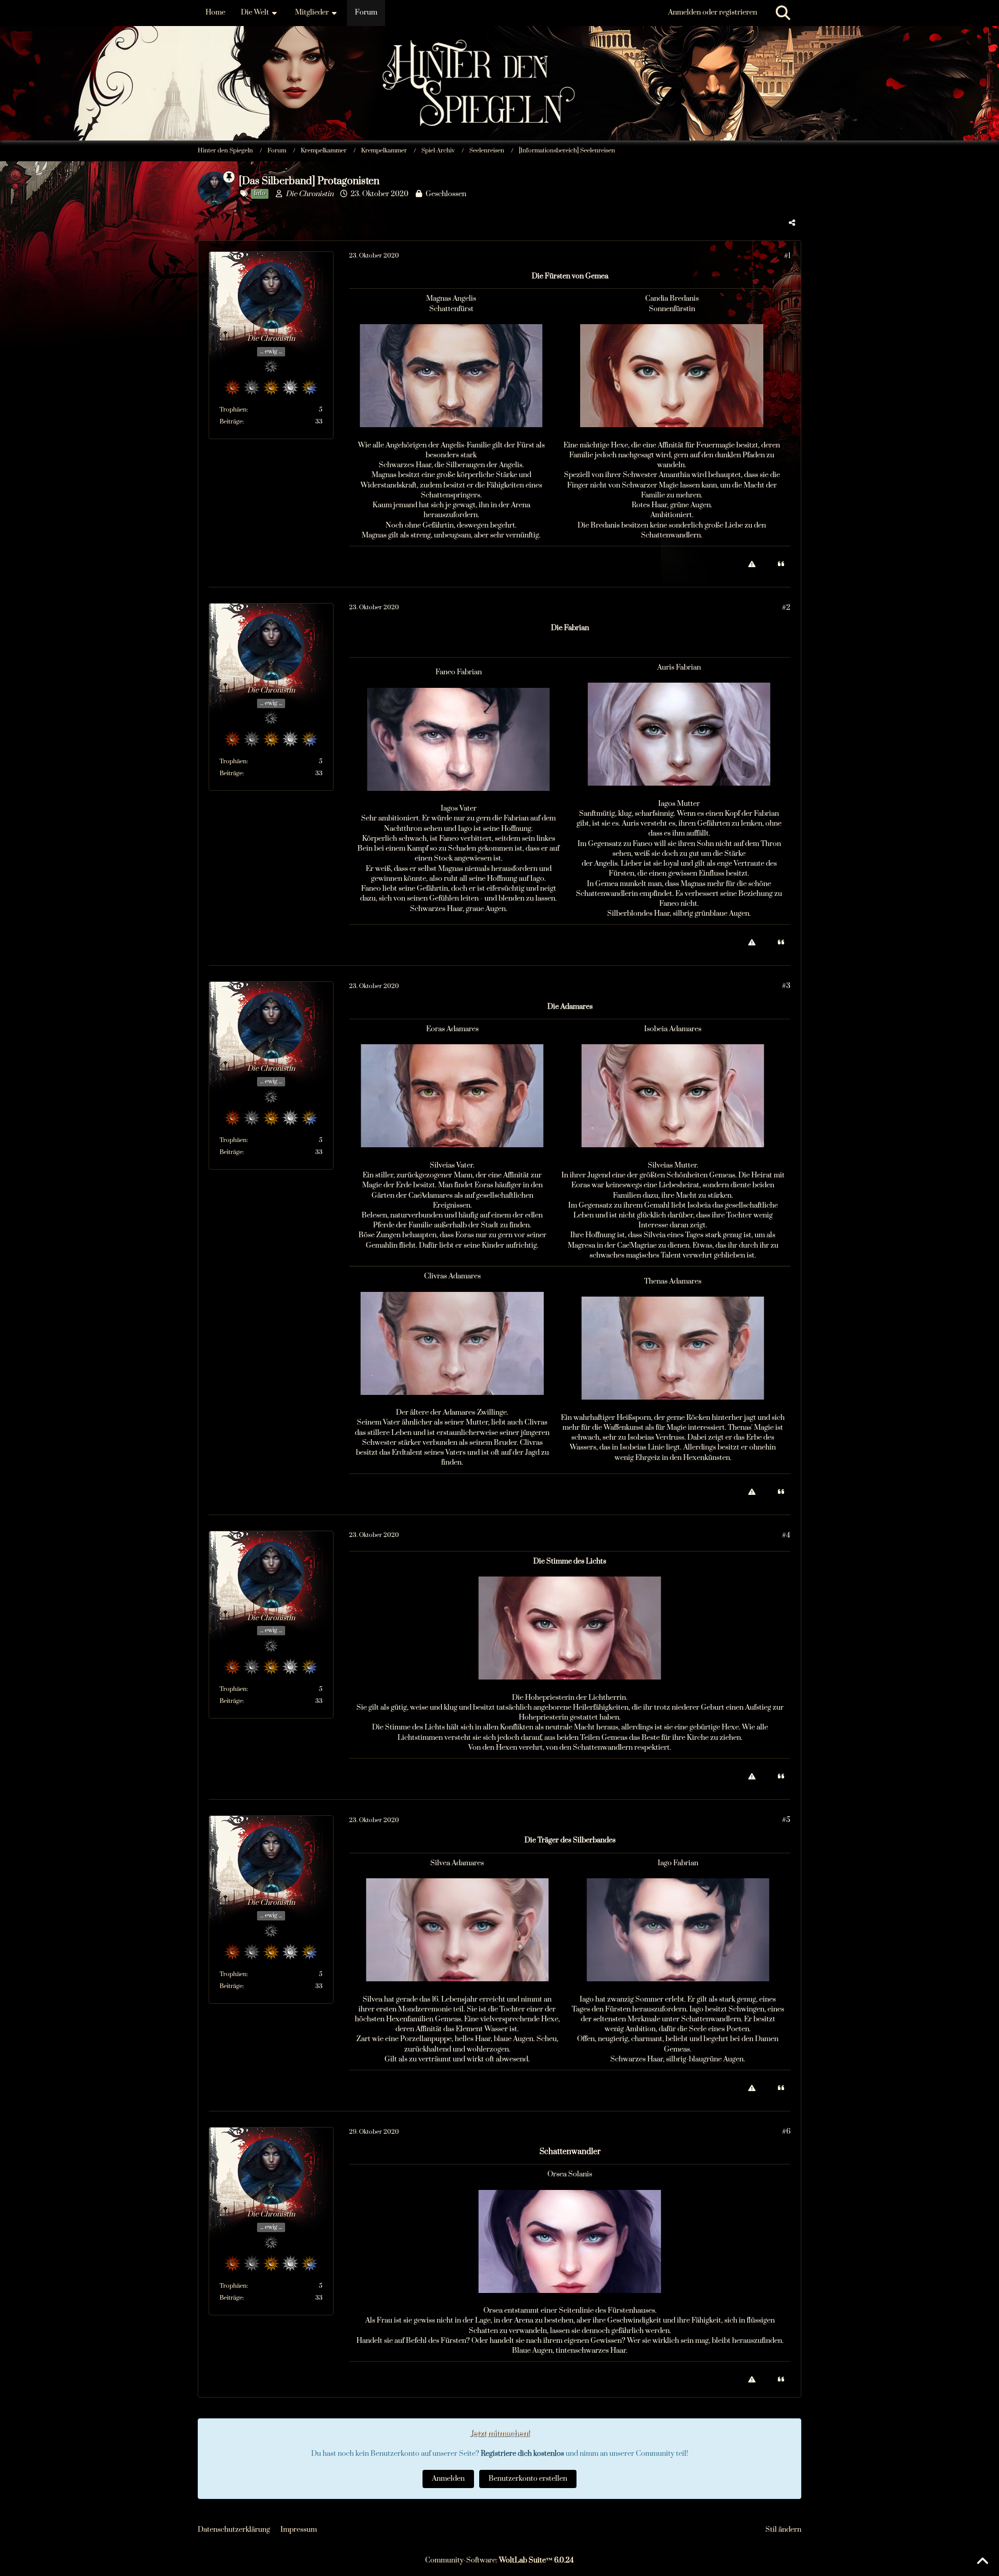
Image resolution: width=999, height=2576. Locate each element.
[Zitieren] (781, 564)
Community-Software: (499, 2560)
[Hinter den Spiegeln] (499, 52)
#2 (786, 608)
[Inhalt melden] (752, 564)
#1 (787, 256)
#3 (786, 986)
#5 (786, 1820)
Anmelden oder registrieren (713, 12)
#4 (786, 1535)
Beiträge (231, 422)
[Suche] (783, 13)
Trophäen (233, 410)
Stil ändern (783, 2530)
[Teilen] (792, 223)
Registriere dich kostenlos (522, 2454)
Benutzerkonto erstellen (528, 2479)
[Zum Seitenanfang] (982, 2561)
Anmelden (448, 2479)
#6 (786, 2132)
